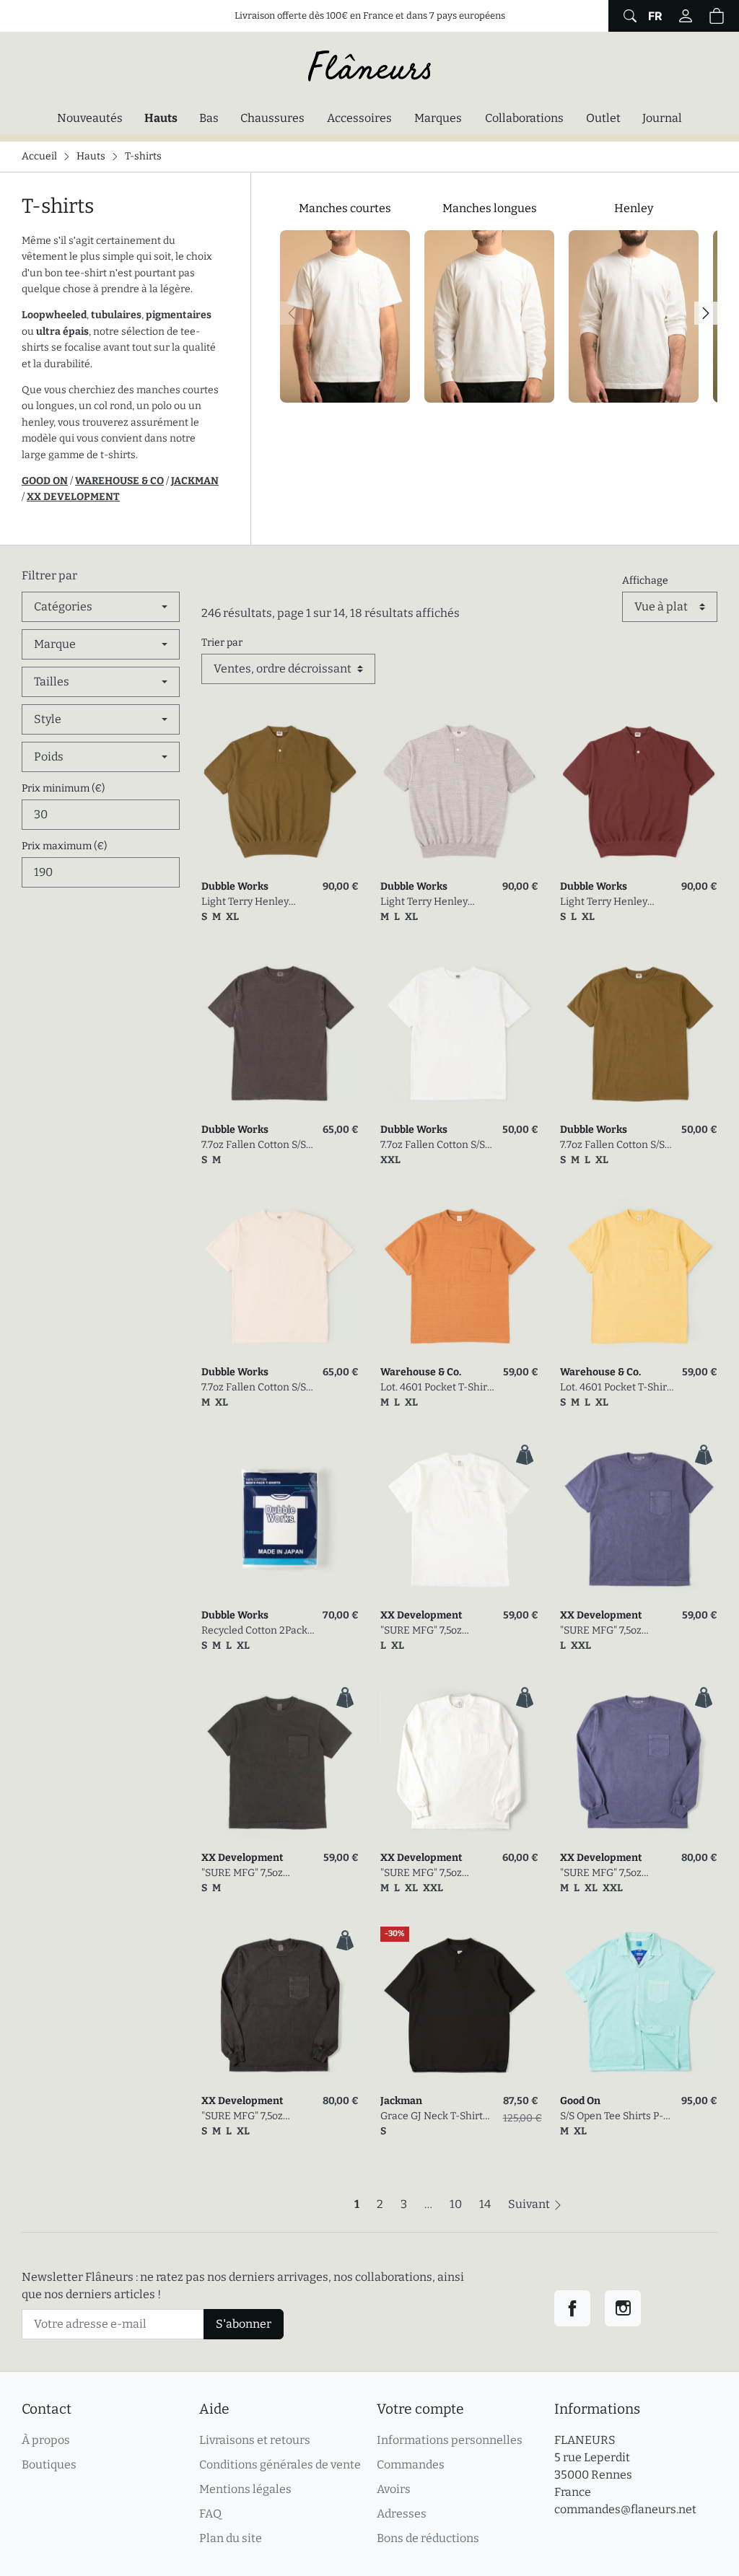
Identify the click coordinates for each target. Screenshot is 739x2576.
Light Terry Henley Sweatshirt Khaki (245, 902)
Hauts (165, 118)
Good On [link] (580, 2101)
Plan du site (231, 2538)
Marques (438, 118)
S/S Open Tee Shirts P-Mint (612, 2117)
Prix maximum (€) (64, 846)
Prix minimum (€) (63, 788)
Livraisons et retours (255, 2440)
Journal (662, 118)
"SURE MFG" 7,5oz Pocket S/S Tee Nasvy (609, 1631)
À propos (46, 2440)
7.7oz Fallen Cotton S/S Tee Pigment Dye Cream (258, 1388)
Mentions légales (245, 2489)
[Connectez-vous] (686, 16)
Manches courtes (345, 208)
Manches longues (490, 208)
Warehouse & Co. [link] (421, 1372)
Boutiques (49, 2465)
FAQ (210, 2514)
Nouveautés (90, 118)
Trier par (222, 643)
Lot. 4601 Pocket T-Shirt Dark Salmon (436, 1388)
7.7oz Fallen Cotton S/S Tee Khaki (612, 1145)
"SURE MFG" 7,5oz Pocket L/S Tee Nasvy (609, 1874)
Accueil (39, 156)
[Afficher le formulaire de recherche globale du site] (628, 16)
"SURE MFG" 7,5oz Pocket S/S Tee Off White (438, 1631)
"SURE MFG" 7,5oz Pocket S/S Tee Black (249, 1874)
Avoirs (394, 2489)
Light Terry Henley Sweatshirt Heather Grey (427, 902)
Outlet (603, 118)
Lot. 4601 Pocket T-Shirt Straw (615, 1388)
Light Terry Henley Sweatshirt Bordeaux (609, 902)
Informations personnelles (450, 2440)
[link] (280, 792)
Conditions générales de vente (280, 2465)
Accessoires (359, 118)
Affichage (645, 581)
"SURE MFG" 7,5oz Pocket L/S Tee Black (249, 2117)
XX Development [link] (421, 1615)
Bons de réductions (428, 2538)
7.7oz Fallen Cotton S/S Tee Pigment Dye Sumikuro (254, 1145)
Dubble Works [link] (235, 886)
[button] (717, 16)
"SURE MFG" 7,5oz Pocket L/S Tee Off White (422, 1874)
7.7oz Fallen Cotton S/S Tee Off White (433, 1145)
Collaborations (524, 118)
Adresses (402, 2514)
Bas (209, 118)
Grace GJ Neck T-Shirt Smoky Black (432, 2117)
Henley (634, 208)
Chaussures (272, 118)
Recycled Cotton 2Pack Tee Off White (254, 1631)
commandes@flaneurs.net (625, 2509)
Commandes (411, 2465)
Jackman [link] (401, 2101)
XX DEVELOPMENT (73, 497)
